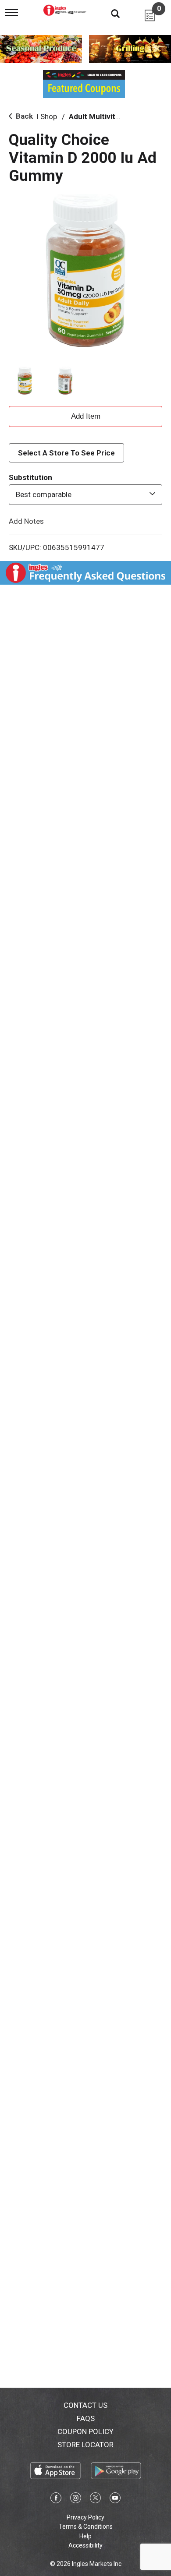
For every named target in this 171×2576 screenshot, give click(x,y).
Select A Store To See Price (66, 453)
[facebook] (56, 2499)
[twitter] (95, 2499)
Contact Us (85, 2405)
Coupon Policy (85, 2431)
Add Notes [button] (26, 521)
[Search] (109, 13)
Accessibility (85, 2545)
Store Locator (85, 2445)
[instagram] (76, 2499)
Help (85, 2536)
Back (23, 116)
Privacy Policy (85, 2517)
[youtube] (115, 2499)
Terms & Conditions (86, 2527)
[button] (25, 381)
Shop (49, 116)
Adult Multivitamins (102, 116)
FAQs (86, 2418)
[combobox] (85, 494)
